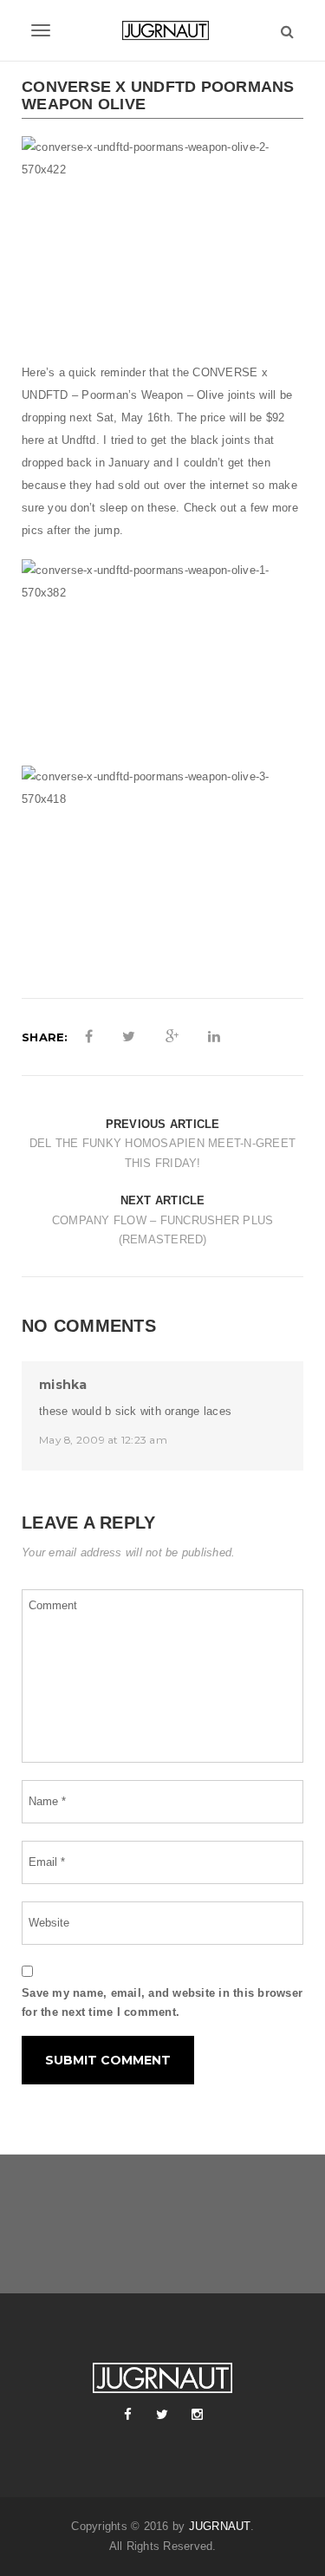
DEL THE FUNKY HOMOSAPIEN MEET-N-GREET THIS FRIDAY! (162, 1153)
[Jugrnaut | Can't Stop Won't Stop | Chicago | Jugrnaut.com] (162, 30)
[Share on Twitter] (129, 1037)
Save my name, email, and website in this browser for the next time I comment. (162, 2003)
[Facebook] (128, 2415)
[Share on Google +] (172, 1037)
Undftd (79, 440)
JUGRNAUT (220, 2526)
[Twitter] (163, 2415)
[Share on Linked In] (214, 1037)
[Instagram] (198, 2415)
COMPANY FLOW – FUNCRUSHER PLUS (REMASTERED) (163, 1230)
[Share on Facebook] (89, 1037)
